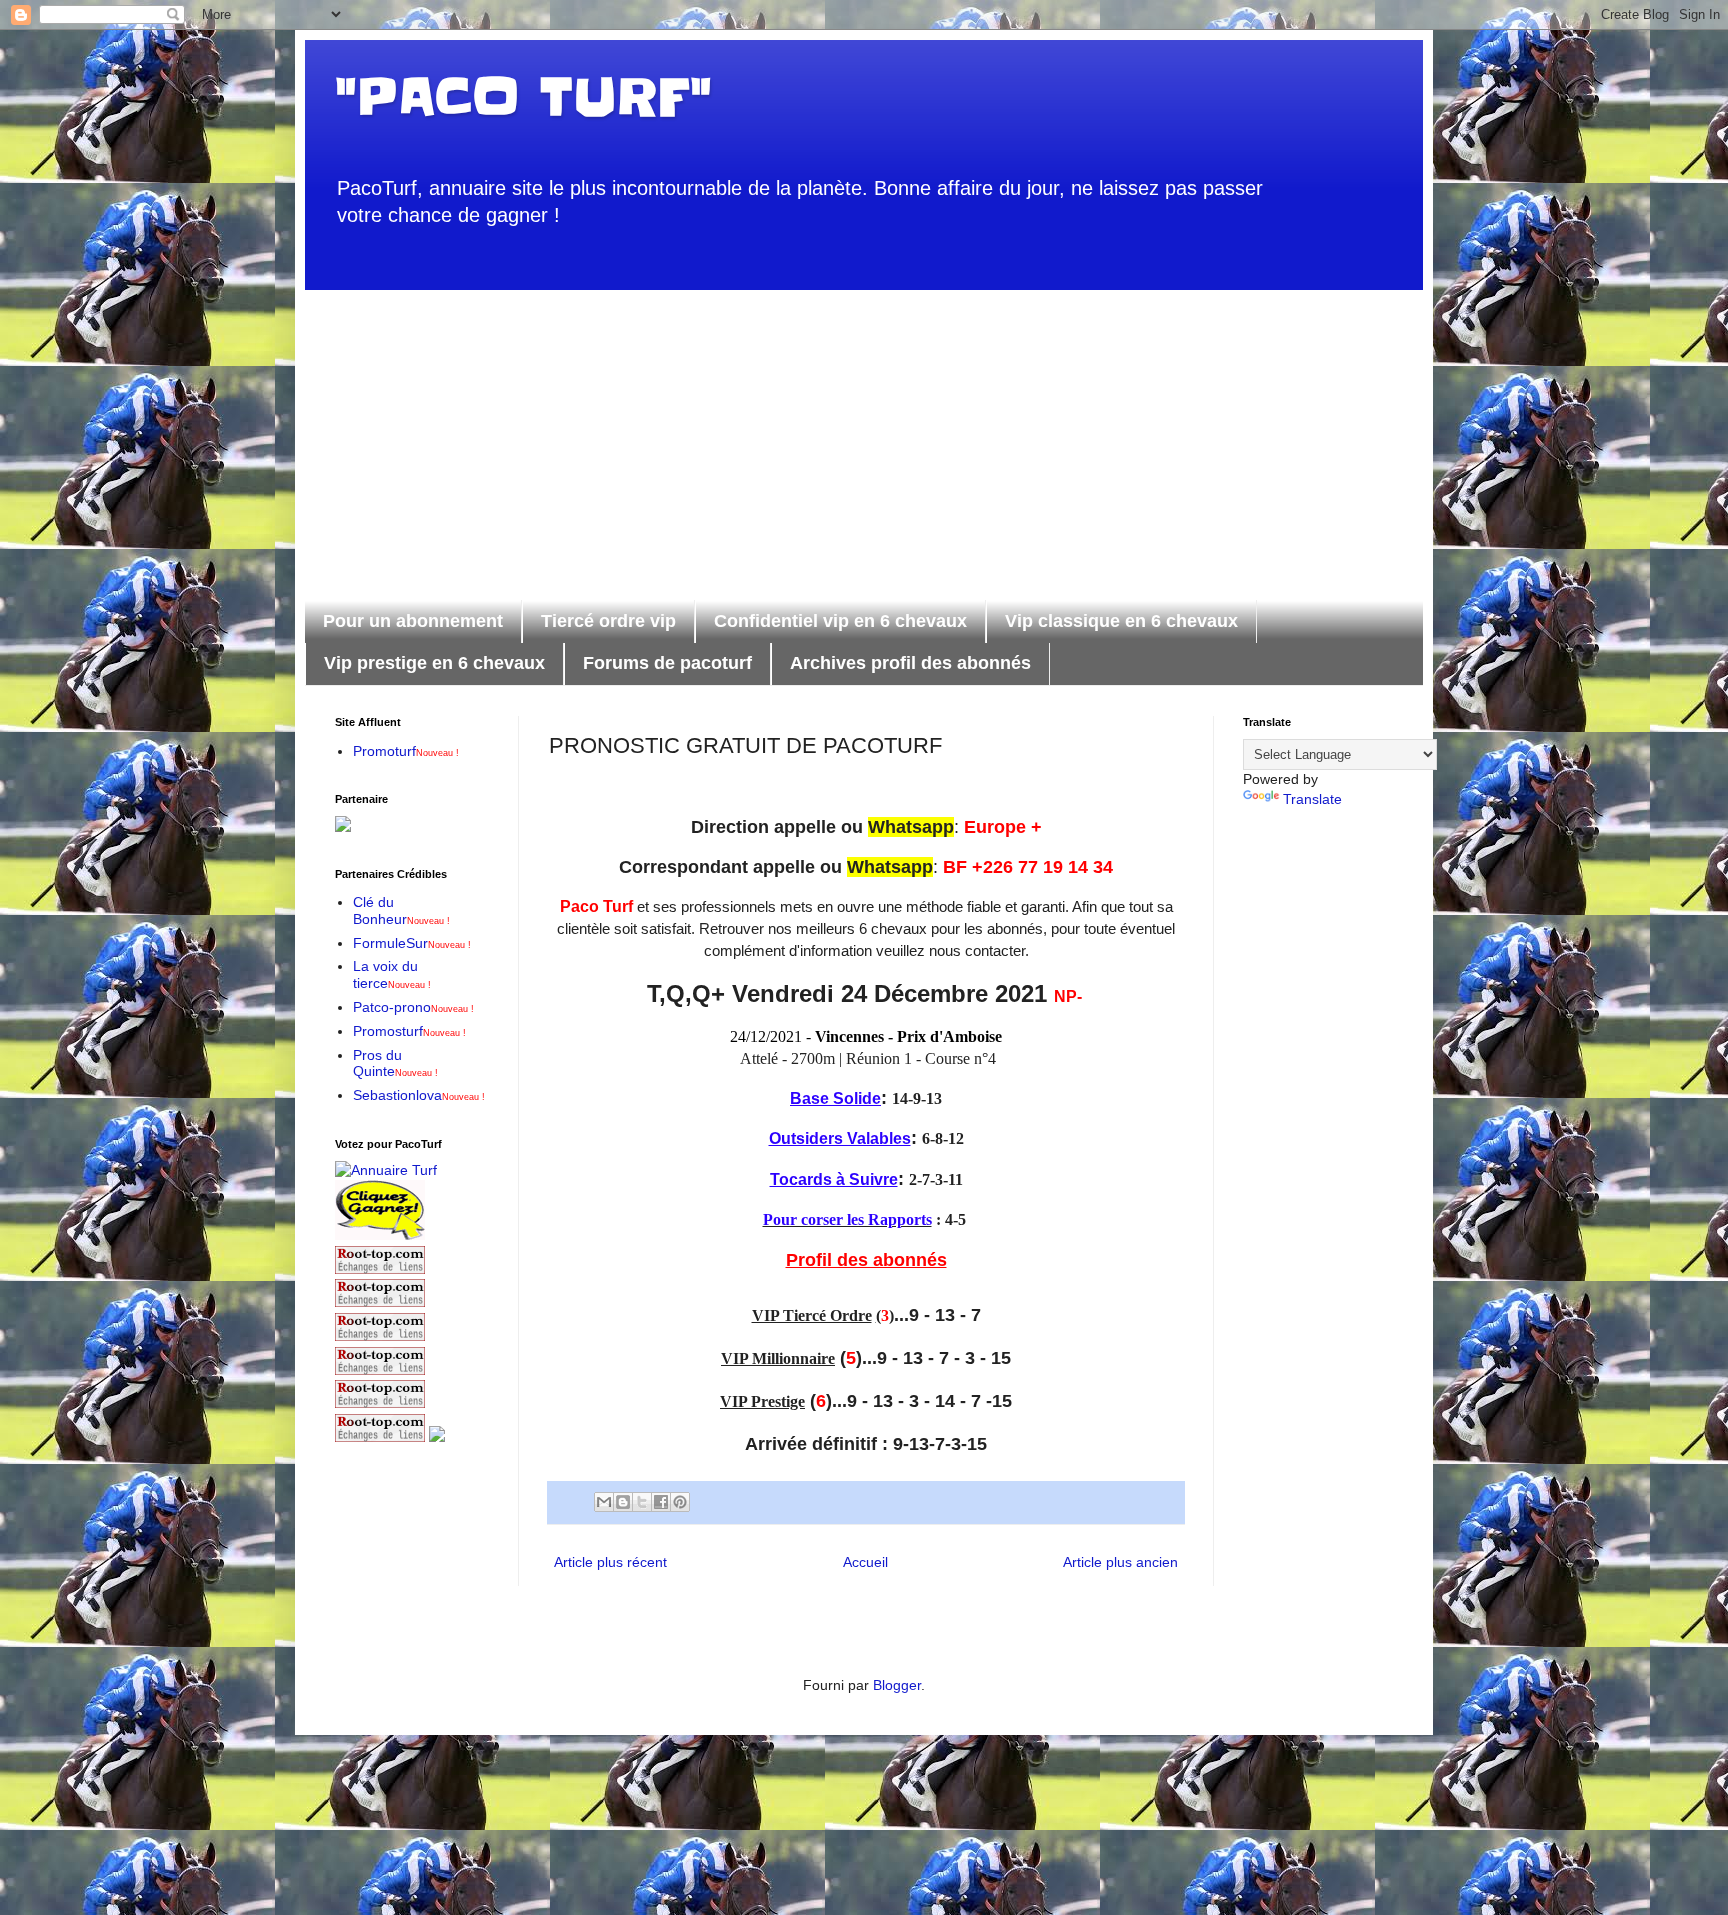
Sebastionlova (419, 1095)
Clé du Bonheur (401, 910)
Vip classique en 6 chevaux (1121, 621)
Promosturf (409, 1031)
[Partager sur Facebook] (661, 1502)
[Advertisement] (864, 430)
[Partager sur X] (642, 1502)
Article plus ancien (1120, 1562)
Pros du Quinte (395, 1063)
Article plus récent (610, 1562)
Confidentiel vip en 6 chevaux (840, 621)
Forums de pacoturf (667, 663)
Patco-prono (413, 1007)
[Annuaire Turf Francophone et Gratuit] (386, 1170)
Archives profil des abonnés (910, 663)
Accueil (865, 1562)
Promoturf (406, 751)
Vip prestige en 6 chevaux (434, 663)
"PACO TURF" (523, 97)
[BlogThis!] (623, 1502)
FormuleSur (412, 943)
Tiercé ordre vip (608, 621)
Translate (1312, 799)
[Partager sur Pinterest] (680, 1502)
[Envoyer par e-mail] (604, 1502)
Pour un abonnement (413, 621)
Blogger (897, 1685)
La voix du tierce (392, 974)
